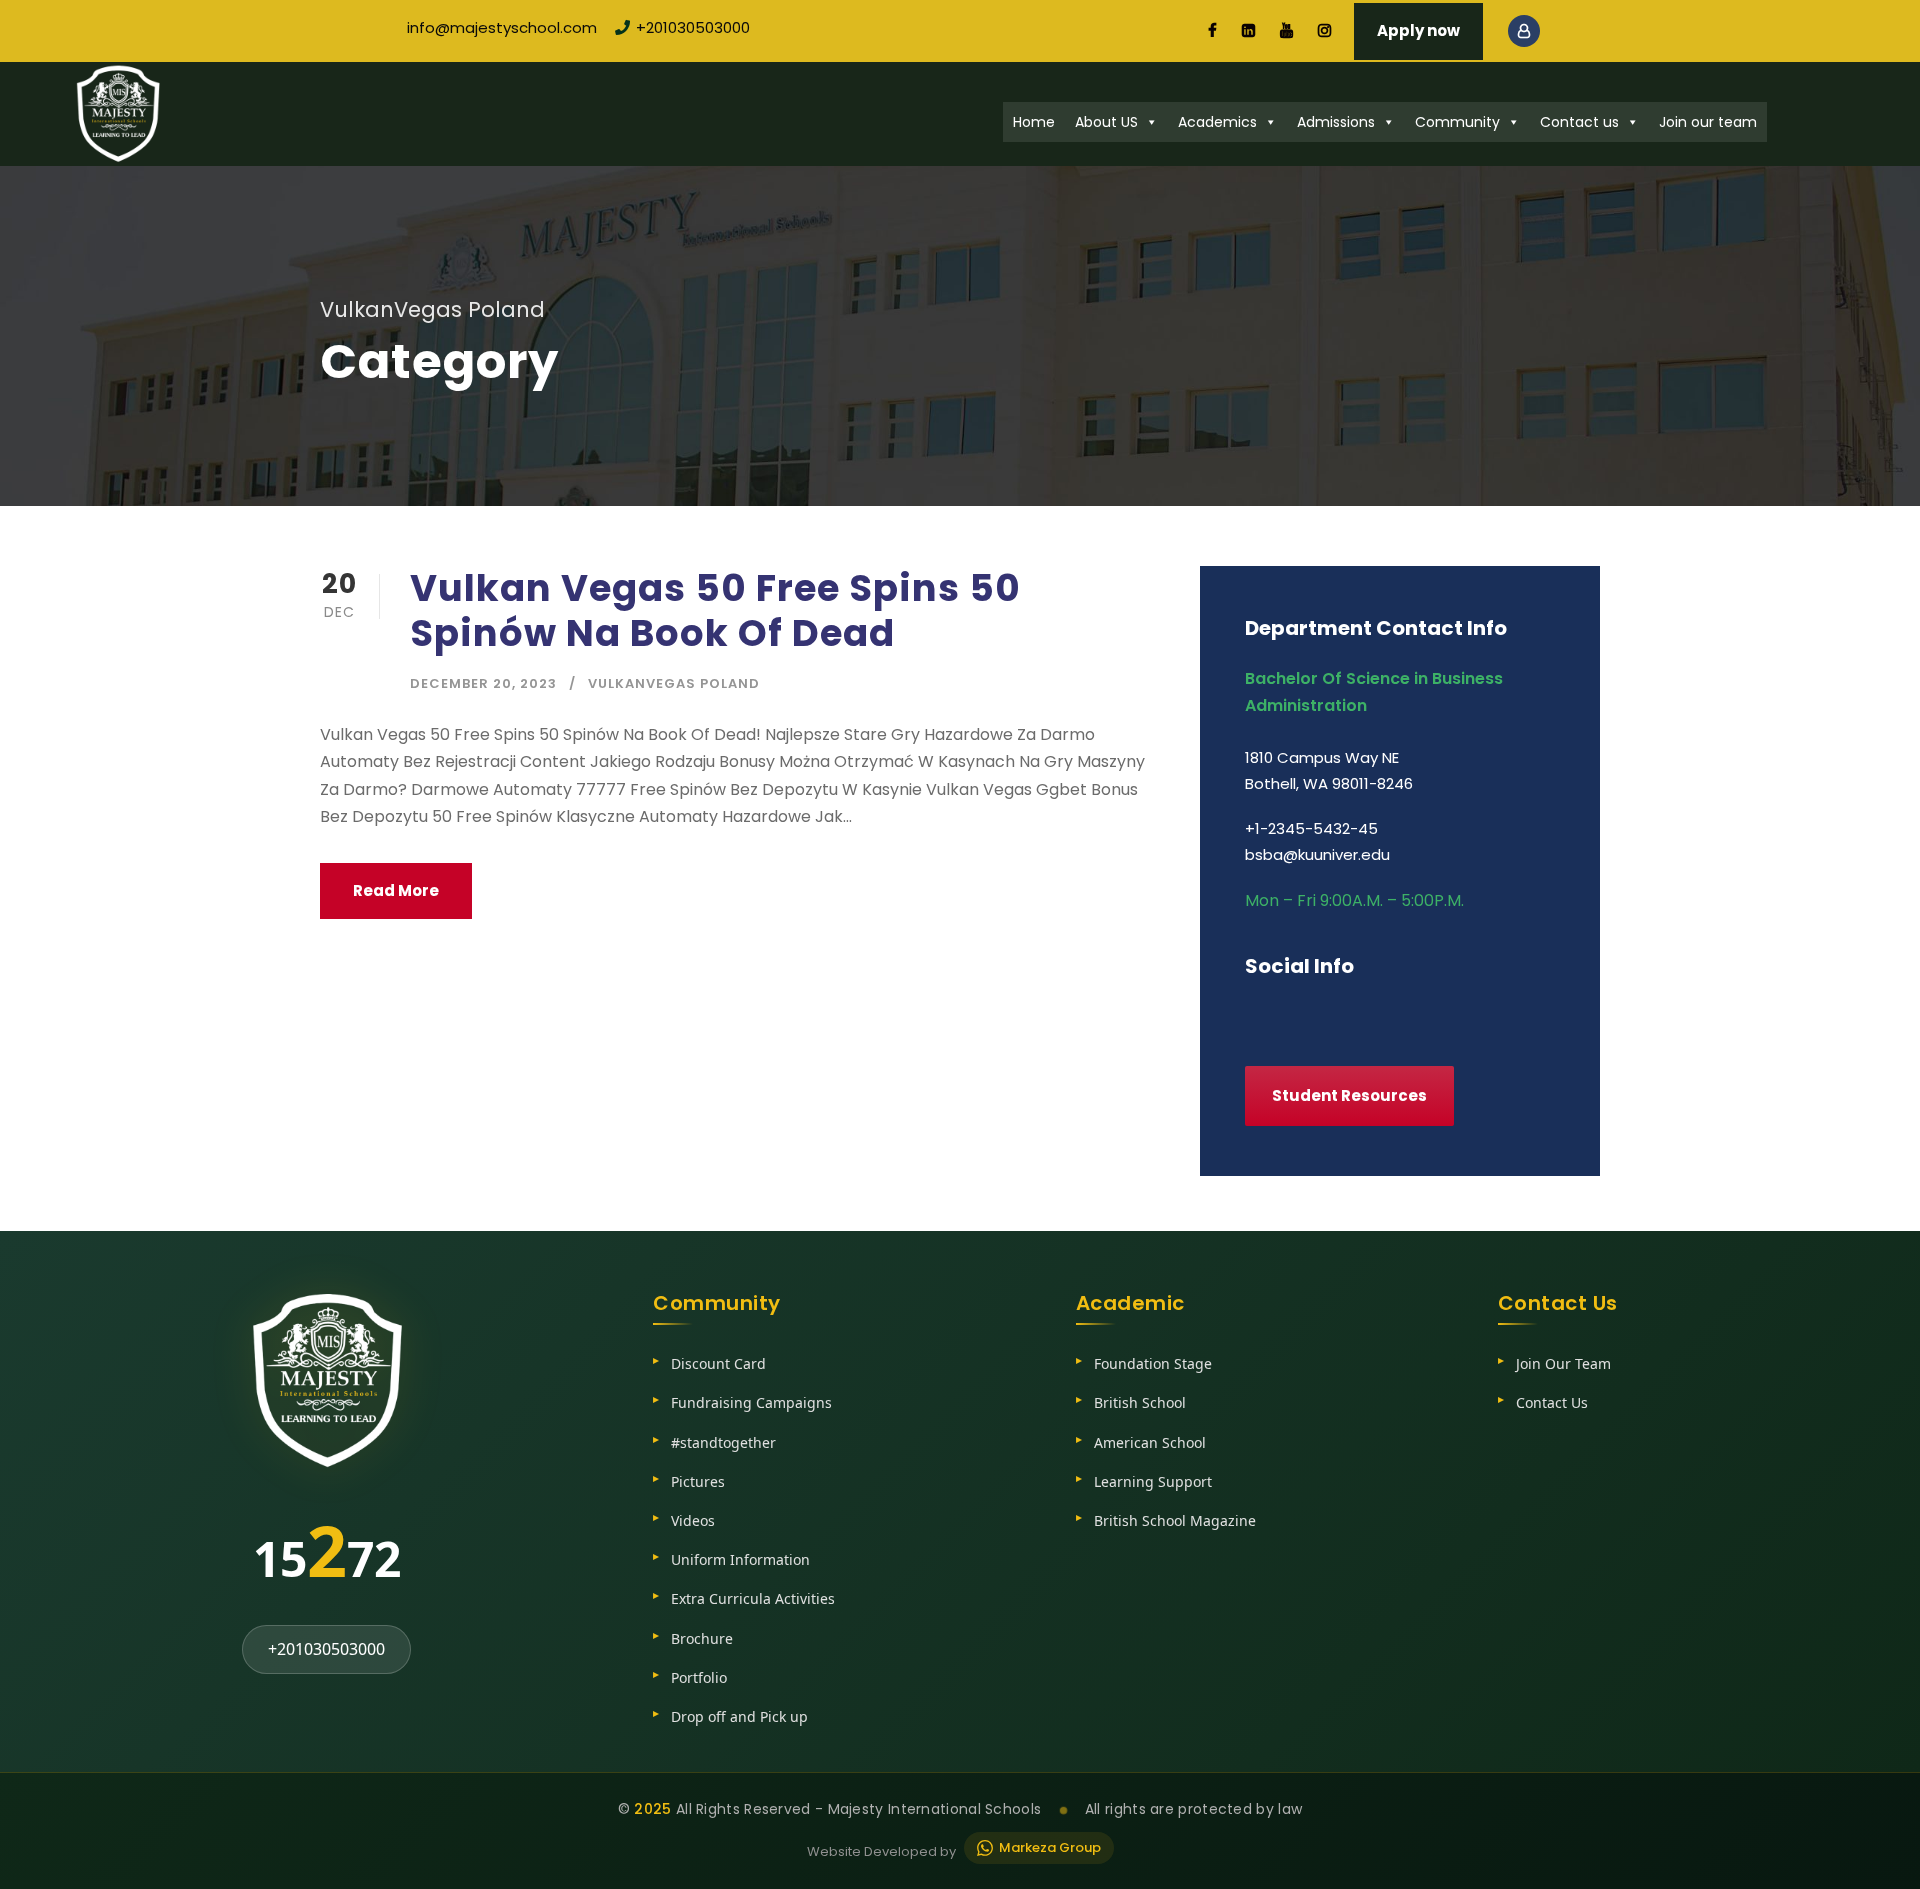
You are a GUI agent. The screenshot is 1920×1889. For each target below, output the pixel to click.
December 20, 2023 (483, 683)
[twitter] (1371, 1009)
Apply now (1418, 30)
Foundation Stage (1153, 1363)
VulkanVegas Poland (674, 683)
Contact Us (1552, 1402)
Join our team (1708, 122)
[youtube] (1286, 30)
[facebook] (1212, 30)
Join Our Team (1563, 1363)
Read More (396, 890)
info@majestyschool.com (502, 27)
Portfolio (699, 1677)
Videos (693, 1520)
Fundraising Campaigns (751, 1402)
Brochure (702, 1638)
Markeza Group (1050, 1847)
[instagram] (1324, 30)
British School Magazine (1175, 1520)
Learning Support (1153, 1481)
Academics (1217, 122)
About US (1106, 122)
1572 (327, 1550)
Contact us (1579, 122)
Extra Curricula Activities (753, 1598)
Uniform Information (740, 1559)
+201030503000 (693, 27)
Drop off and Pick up (739, 1716)
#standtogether (723, 1442)
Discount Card (718, 1363)
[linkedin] (1248, 30)
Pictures (698, 1481)
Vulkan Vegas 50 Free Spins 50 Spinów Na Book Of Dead (715, 610)
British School (1140, 1402)
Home (1034, 122)
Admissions (1336, 122)
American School (1150, 1442)
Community (1457, 122)
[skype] (1332, 1009)
